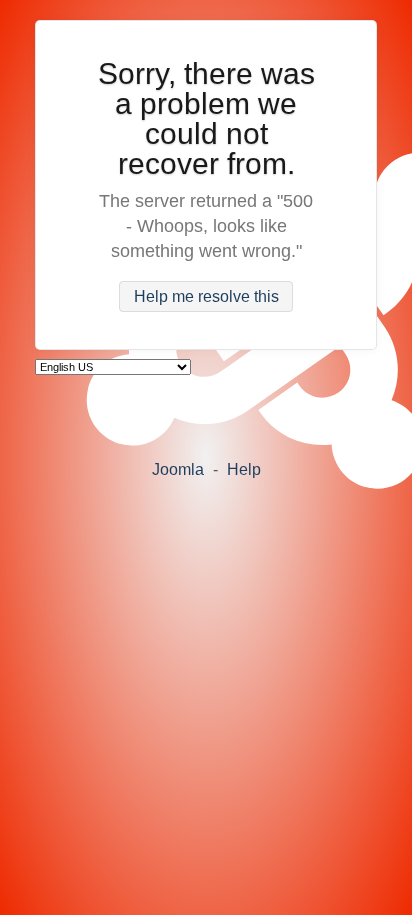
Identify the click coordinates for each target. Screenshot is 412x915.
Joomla (178, 469)
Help (244, 469)
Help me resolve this (206, 296)
